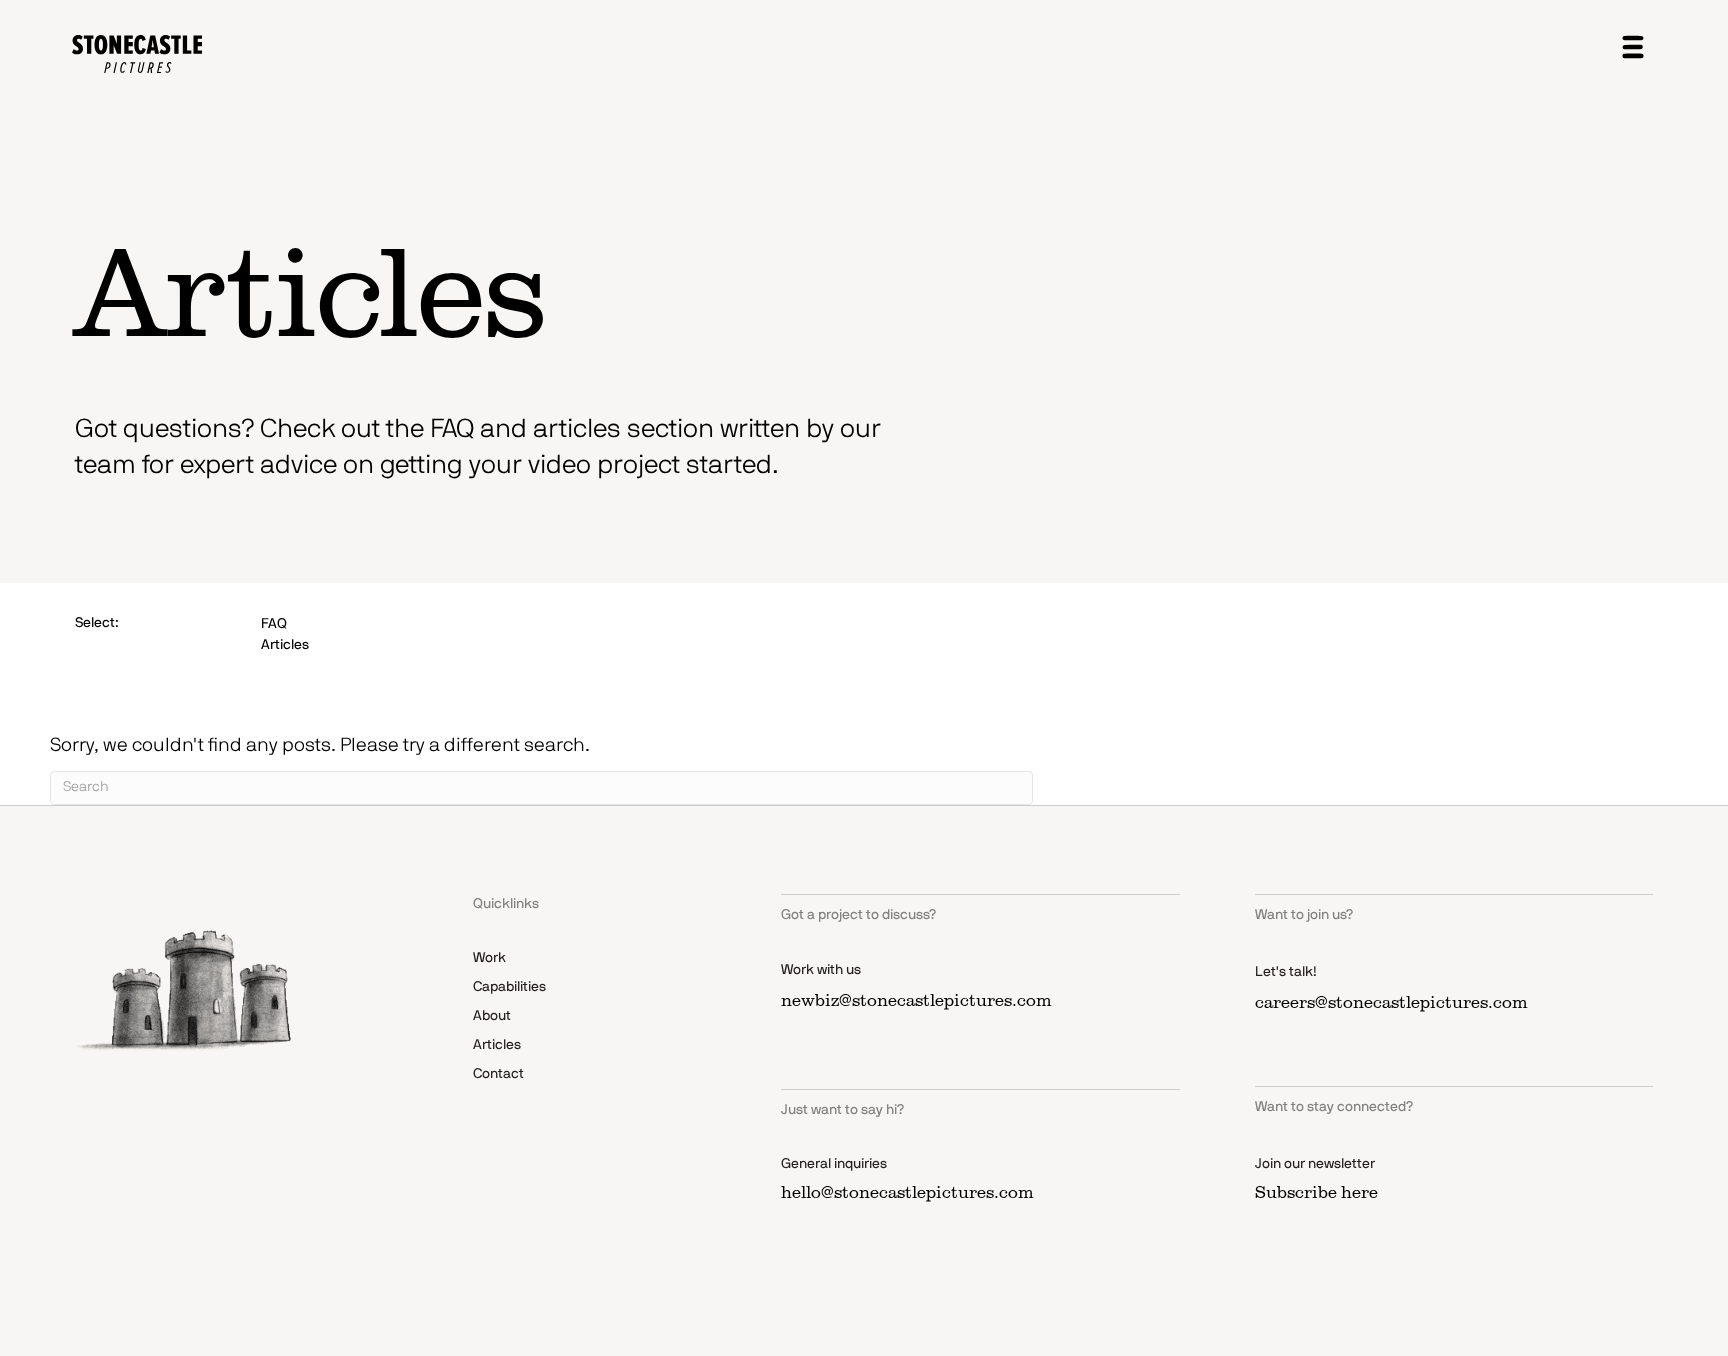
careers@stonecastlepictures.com (1391, 1002)
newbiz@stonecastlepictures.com (916, 1000)
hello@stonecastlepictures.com (907, 1192)
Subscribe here (1316, 1192)
